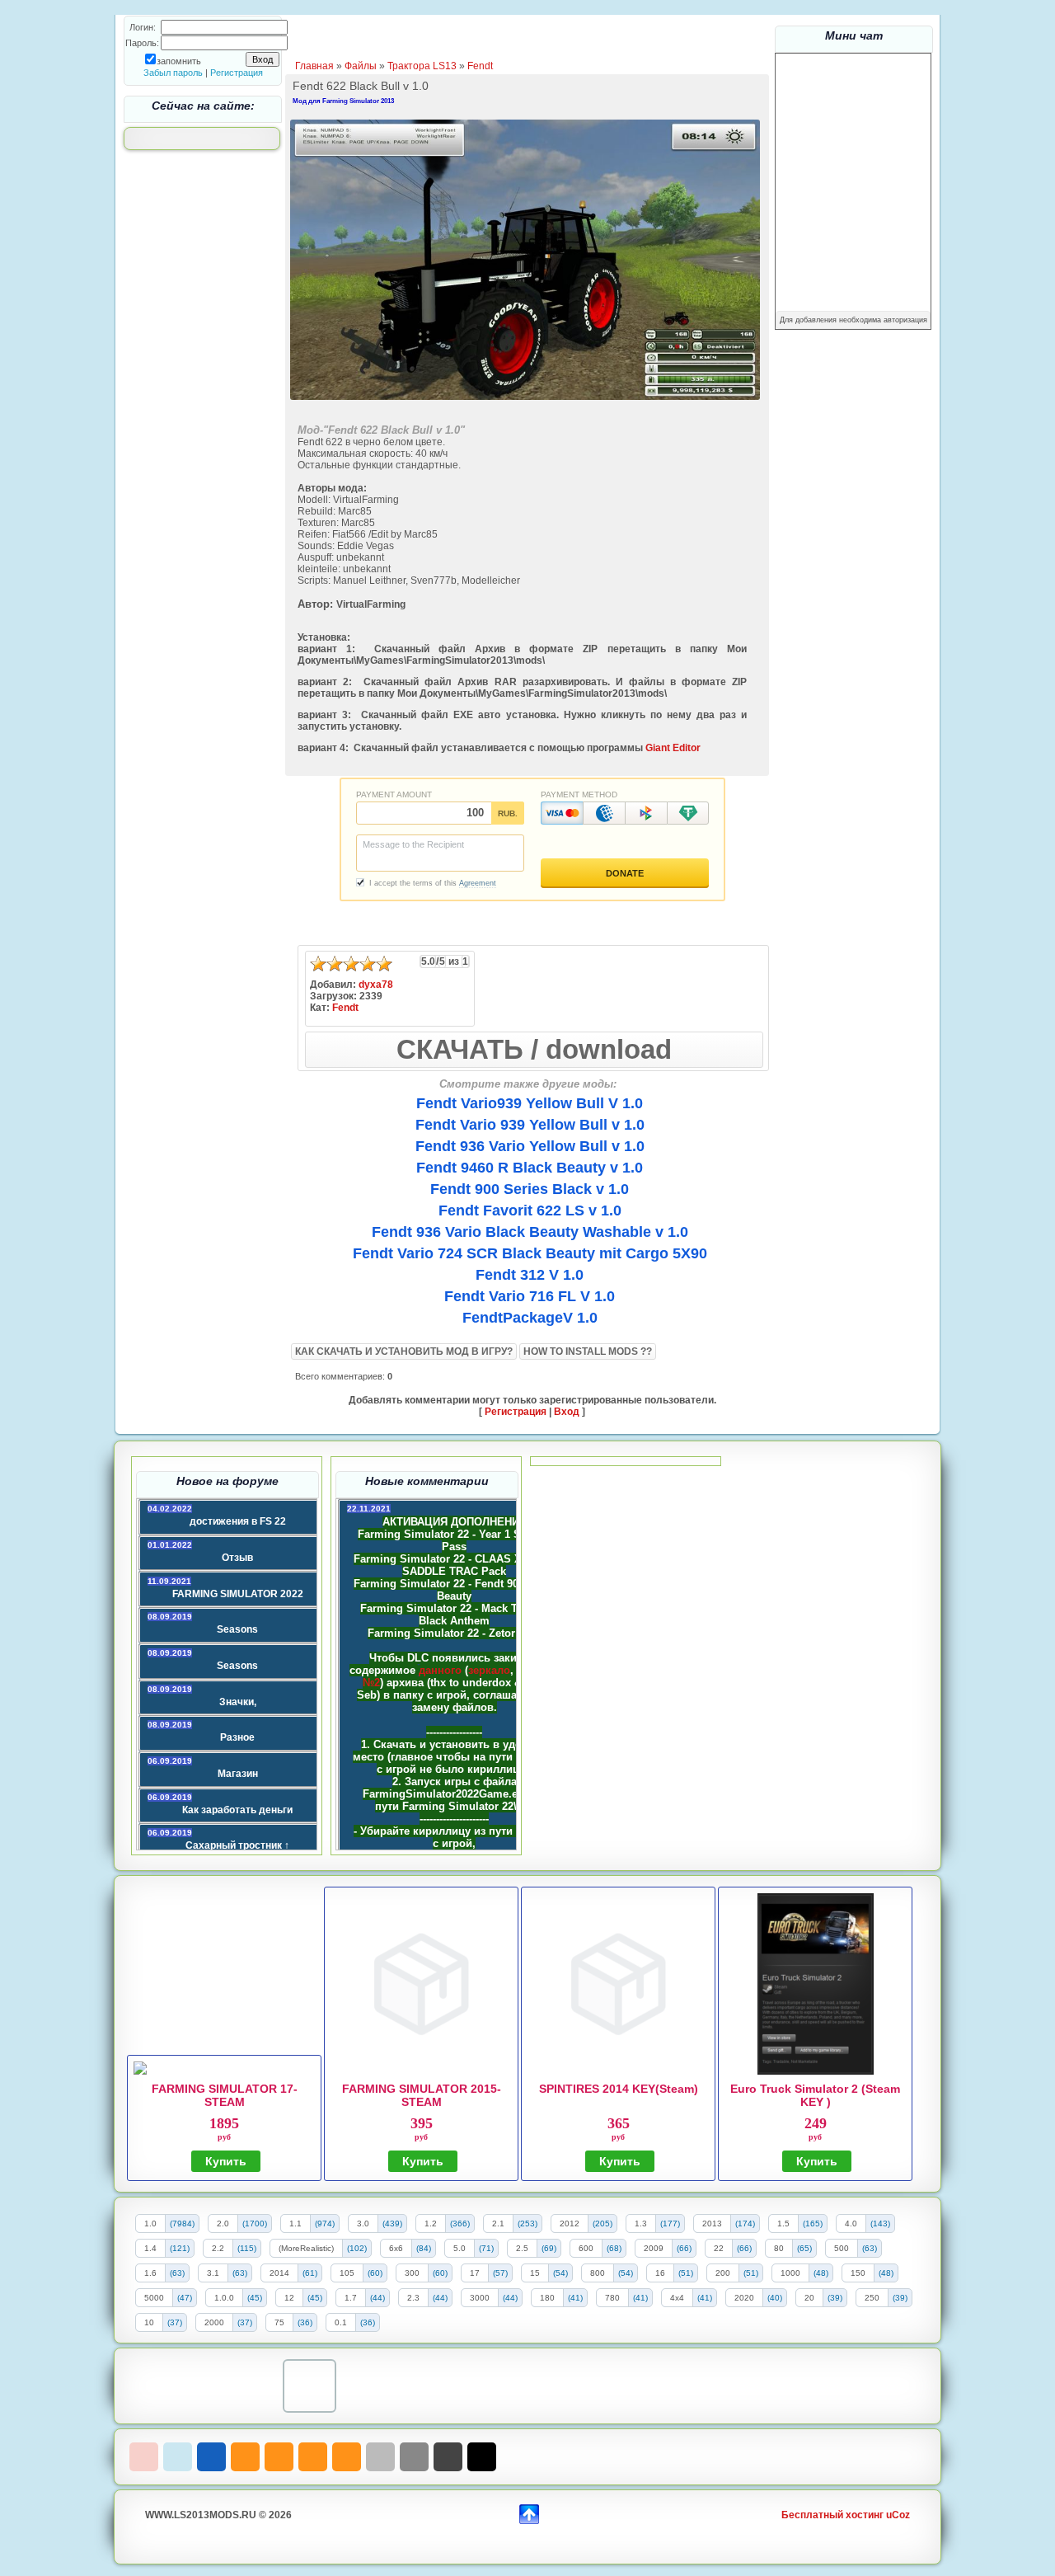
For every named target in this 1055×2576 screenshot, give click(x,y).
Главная (314, 66)
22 (719, 2248)
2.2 (218, 2248)
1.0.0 (224, 2298)
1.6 (150, 2273)
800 (598, 2273)
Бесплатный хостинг (832, 2515)
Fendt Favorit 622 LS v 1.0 (530, 1210)
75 (279, 2322)
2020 (744, 2298)
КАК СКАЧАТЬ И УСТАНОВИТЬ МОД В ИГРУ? (404, 1351)
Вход (567, 1412)
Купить (226, 2161)
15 (535, 2273)
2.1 (498, 2223)
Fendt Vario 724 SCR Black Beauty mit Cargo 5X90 (530, 1253)
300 (412, 2273)
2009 (654, 2248)
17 (475, 2273)
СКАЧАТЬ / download (534, 1049)
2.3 (413, 2298)
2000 (214, 2322)
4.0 (851, 2223)
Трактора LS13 (422, 66)
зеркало (489, 1670)
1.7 (351, 2298)
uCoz (898, 2515)
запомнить (179, 61)
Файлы (361, 66)
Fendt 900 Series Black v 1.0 (530, 1189)
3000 (480, 2298)
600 (586, 2248)
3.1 (213, 2273)
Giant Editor (673, 748)
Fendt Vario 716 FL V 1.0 (530, 1296)
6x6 (396, 2248)
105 (347, 2273)
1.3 (641, 2223)
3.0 (363, 2223)
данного (440, 1670)
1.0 (150, 2223)
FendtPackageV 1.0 (530, 1318)
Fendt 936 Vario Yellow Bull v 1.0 (530, 1146)
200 (723, 2273)
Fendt (480, 66)
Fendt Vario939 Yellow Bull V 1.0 (530, 1103)
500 (842, 2248)
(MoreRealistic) (306, 2248)
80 (779, 2248)
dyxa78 (376, 985)
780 (612, 2298)
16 (660, 2273)
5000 (154, 2298)
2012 (570, 2223)
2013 (712, 2223)
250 (872, 2298)
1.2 (431, 2223)
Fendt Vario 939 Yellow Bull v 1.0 (530, 1125)
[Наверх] (529, 2513)
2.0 (223, 2223)
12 (289, 2298)
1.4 (150, 2248)
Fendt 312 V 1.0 (530, 1275)
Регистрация (237, 73)
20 (809, 2298)
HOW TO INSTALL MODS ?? (588, 1351)
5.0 (460, 2248)
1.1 (295, 2223)
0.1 (341, 2322)
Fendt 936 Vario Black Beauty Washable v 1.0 (530, 1232)
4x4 (677, 2298)
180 (547, 2298)
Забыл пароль (173, 73)
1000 (790, 2273)
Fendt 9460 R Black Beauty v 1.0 (530, 1168)
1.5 (783, 2223)
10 (149, 2322)
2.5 (522, 2248)
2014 (279, 2273)
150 (858, 2273)
